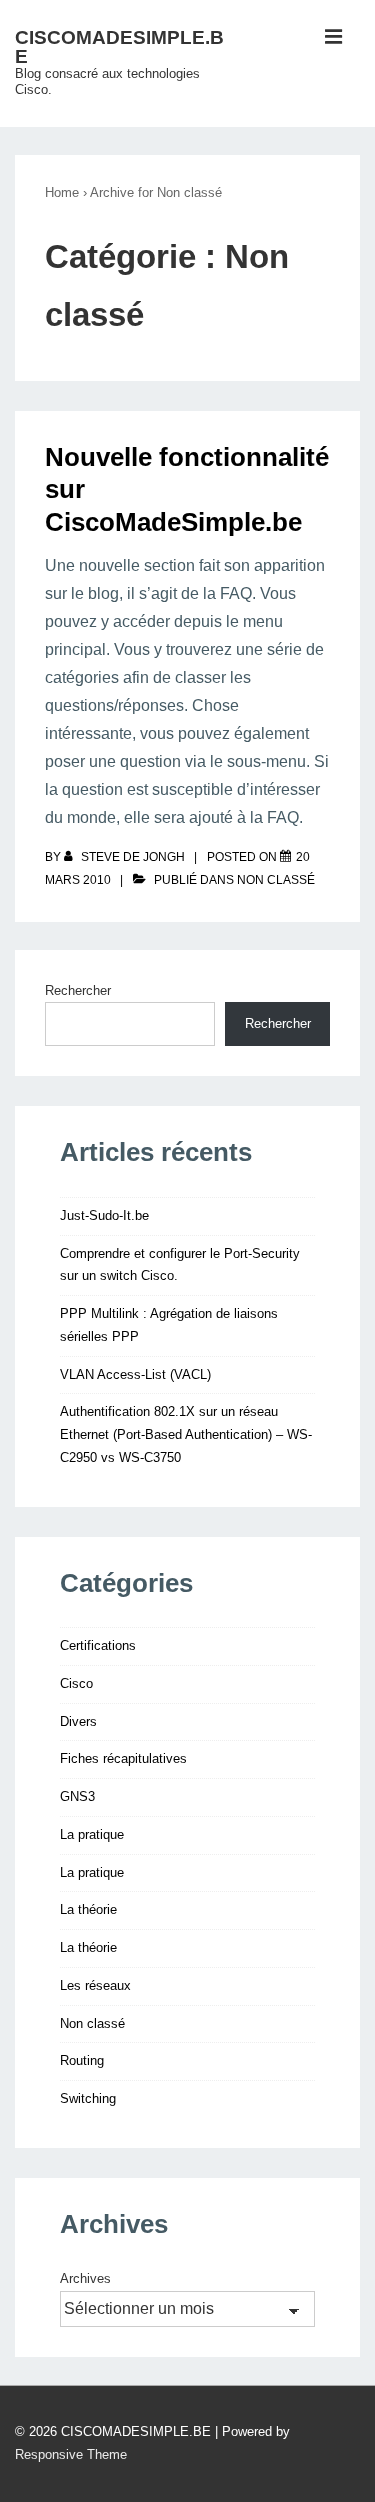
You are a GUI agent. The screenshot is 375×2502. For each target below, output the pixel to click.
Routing (82, 2060)
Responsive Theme (71, 2454)
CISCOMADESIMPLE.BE (119, 47)
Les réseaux (95, 1985)
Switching (88, 2098)
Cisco (76, 1683)
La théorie (88, 1909)
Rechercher (78, 990)
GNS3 (77, 1796)
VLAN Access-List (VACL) (135, 1374)
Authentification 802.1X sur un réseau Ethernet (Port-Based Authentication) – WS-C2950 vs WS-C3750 (186, 1434)
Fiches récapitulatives (123, 1758)
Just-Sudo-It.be (104, 1215)
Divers (78, 1721)
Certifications (98, 1645)
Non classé (276, 880)
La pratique (92, 1834)
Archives (85, 2278)
